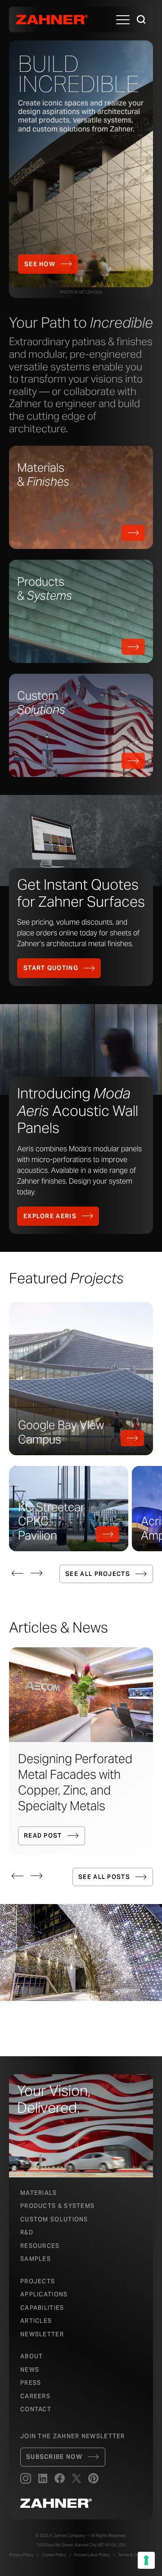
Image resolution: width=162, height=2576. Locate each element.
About (32, 2356)
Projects (38, 2281)
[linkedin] (43, 2479)
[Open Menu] (123, 20)
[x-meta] (76, 2479)
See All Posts (104, 1877)
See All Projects (98, 1574)
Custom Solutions (54, 2219)
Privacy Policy (21, 2555)
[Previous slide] (18, 1573)
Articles (36, 2321)
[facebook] (60, 2479)
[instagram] (26, 2479)
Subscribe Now (54, 2457)
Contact (36, 2409)
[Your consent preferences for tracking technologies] (146, 2560)
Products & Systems (57, 2206)
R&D (27, 2232)
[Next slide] (36, 1573)
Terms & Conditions (135, 2555)
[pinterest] (93, 2479)
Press (31, 2383)
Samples (36, 2259)
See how (40, 264)
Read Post (43, 1836)
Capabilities (42, 2308)
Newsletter (42, 2334)
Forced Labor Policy (92, 2555)
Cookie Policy (54, 2555)
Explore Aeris (50, 1216)
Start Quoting (51, 968)
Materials (39, 2193)
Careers (35, 2396)
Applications (44, 2294)
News (30, 2370)
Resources (40, 2246)
